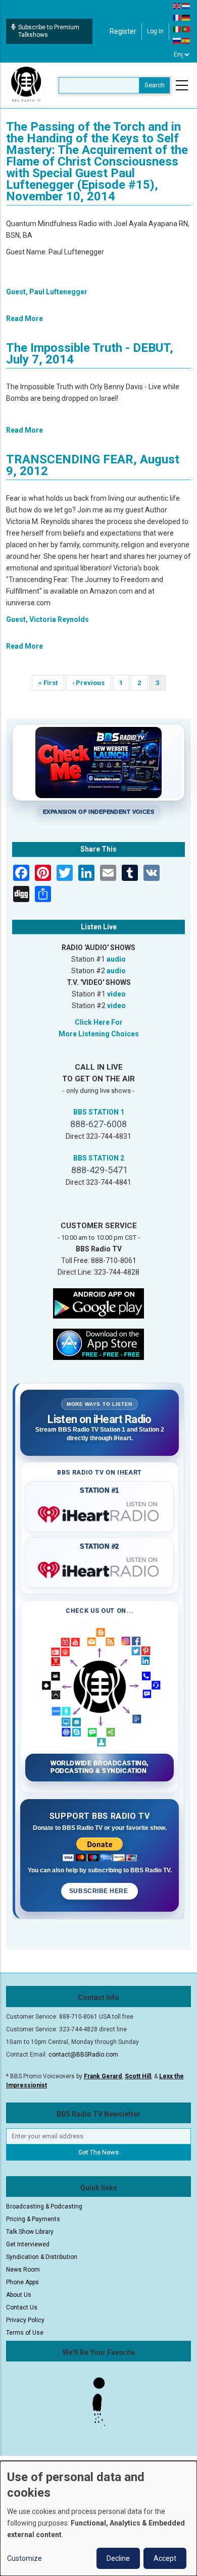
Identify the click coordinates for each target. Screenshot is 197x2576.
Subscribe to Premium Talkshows (49, 31)
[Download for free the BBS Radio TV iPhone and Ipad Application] (98, 1343)
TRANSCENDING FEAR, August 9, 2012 (93, 465)
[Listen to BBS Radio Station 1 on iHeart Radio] (100, 1512)
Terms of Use (25, 2333)
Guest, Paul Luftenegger (47, 292)
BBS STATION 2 (99, 1158)
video (116, 994)
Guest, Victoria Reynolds (47, 619)
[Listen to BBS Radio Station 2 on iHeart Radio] (100, 1568)
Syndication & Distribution (42, 2257)
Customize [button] (24, 2558)
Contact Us (22, 2307)
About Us (19, 2295)
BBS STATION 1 (99, 1112)
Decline (118, 2558)
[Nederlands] (186, 6)
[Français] (177, 17)
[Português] (186, 29)
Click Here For (99, 1022)
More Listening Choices (99, 1034)
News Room (23, 2270)
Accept (165, 2558)
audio (116, 959)
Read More (24, 319)
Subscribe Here (100, 1891)
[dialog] (98, 2518)
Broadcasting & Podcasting (44, 2206)
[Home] (26, 85)
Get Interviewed (28, 2244)
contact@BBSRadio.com (83, 2055)
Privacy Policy (25, 2320)
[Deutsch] (186, 17)
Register (123, 31)
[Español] (186, 40)
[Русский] (177, 40)
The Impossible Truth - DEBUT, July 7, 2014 (90, 354)
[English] (177, 6)
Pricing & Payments (33, 2219)
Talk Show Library (30, 2232)
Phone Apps (22, 2282)
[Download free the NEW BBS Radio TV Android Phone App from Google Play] (98, 1302)
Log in (155, 31)
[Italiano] (177, 29)
